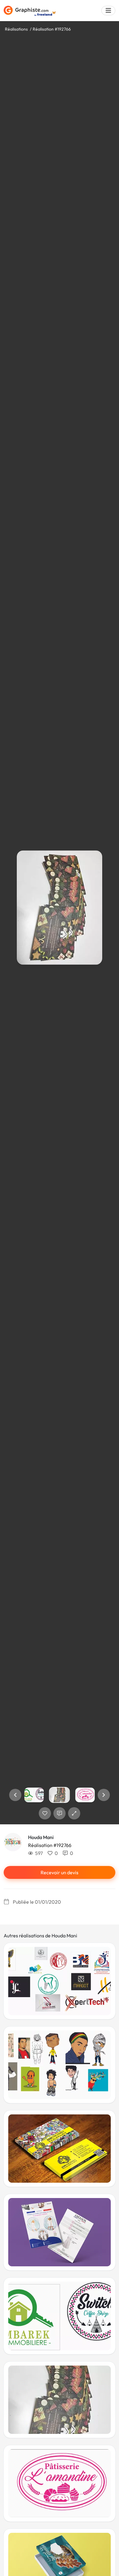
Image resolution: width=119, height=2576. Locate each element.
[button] (15, 1795)
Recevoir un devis (60, 1872)
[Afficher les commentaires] (60, 1813)
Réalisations (16, 29)
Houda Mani (41, 1837)
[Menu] (108, 11)
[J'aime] (45, 1813)
